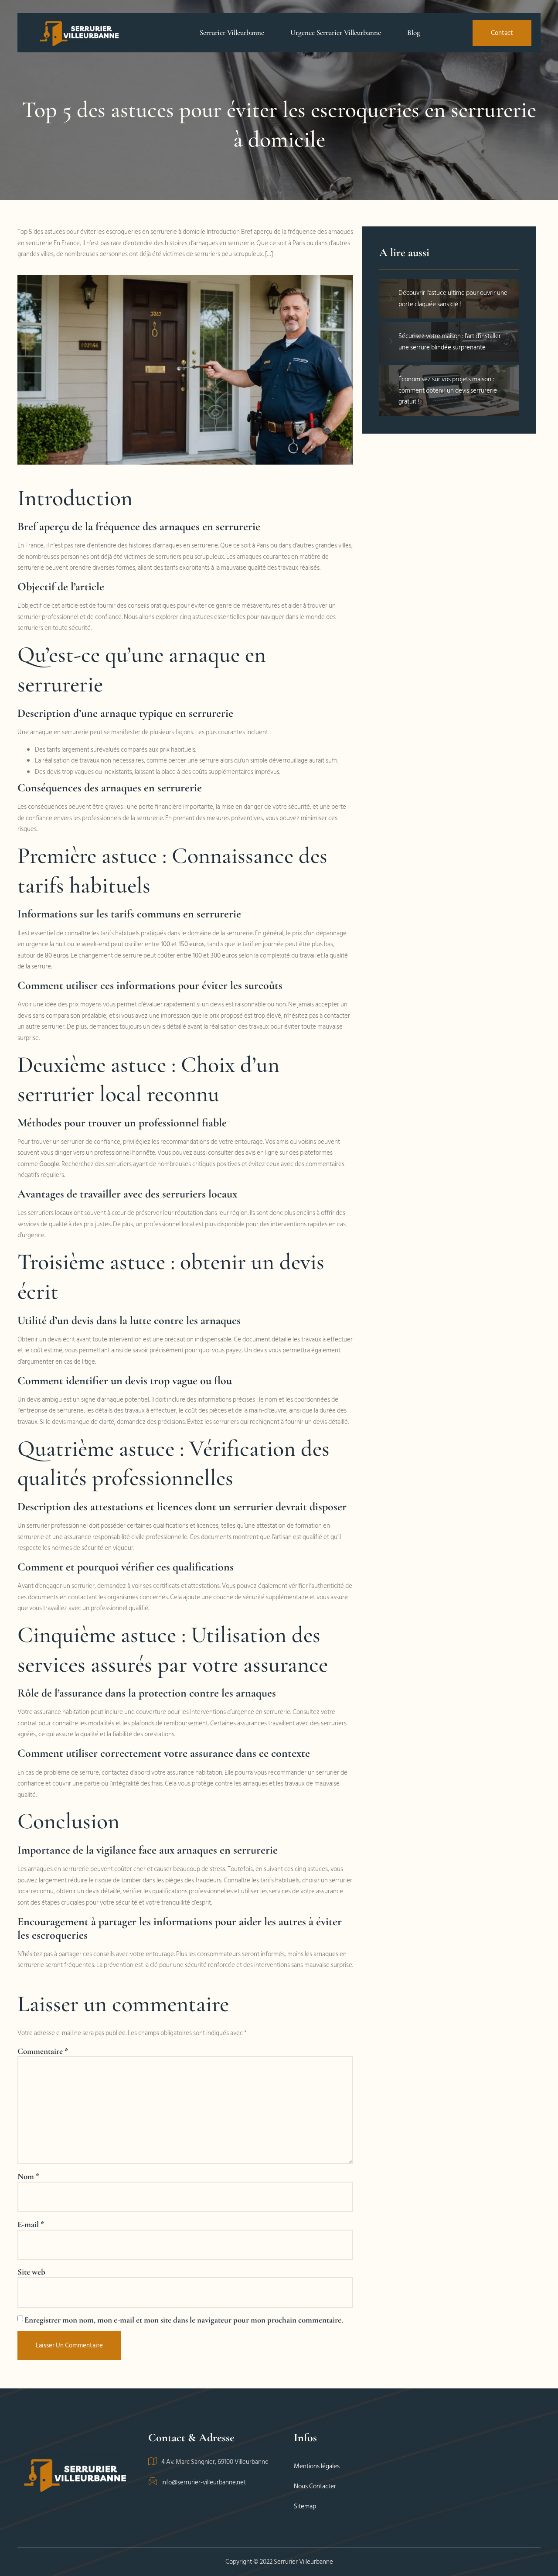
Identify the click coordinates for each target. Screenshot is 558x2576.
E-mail (31, 2224)
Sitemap (305, 2506)
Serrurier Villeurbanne (232, 32)
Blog (414, 32)
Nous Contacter (315, 2486)
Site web (31, 2272)
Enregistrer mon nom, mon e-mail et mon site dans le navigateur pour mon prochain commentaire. (184, 2320)
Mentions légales (317, 2466)
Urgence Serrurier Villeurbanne (336, 32)
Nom (29, 2176)
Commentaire (43, 2051)
